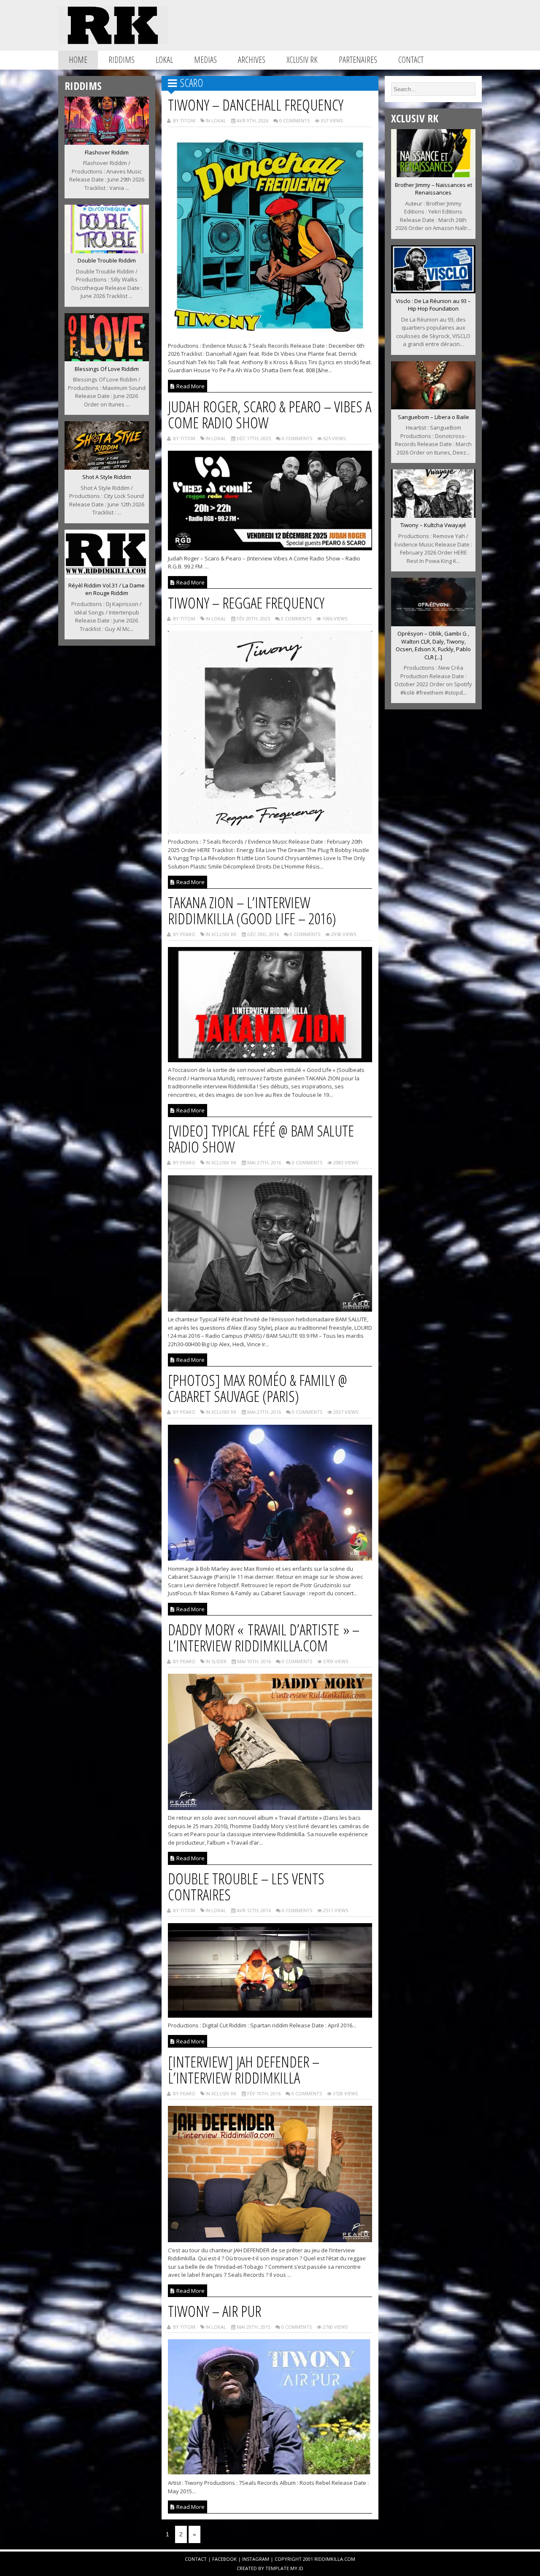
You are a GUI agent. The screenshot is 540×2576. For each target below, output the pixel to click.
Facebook (224, 2559)
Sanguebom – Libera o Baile (433, 417)
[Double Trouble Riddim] (107, 251)
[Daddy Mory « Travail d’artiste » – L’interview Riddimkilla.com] (270, 1808)
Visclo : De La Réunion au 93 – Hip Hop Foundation (433, 305)
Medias (205, 60)
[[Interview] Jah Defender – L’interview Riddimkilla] (270, 2240)
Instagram (256, 2559)
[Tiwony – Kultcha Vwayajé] (433, 515)
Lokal (164, 60)
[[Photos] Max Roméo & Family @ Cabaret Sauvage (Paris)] (270, 1558)
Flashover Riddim (107, 152)
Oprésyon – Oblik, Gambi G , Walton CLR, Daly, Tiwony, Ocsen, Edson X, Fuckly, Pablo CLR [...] (433, 645)
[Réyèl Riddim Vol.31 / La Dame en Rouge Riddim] (107, 575)
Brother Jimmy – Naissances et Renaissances (433, 189)
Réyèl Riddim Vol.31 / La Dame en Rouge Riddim (107, 589)
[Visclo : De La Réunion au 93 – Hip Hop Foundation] (433, 291)
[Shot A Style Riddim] (107, 467)
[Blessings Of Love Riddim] (107, 359)
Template (277, 2568)
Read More (190, 386)
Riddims (121, 60)
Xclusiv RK (302, 60)
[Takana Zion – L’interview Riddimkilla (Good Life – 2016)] (270, 1060)
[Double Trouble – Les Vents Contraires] (270, 2015)
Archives (252, 60)
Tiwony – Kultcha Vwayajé (433, 525)
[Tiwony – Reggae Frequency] (270, 831)
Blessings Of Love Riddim (107, 369)
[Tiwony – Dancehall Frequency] (270, 335)
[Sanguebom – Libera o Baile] (433, 407)
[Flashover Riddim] (107, 142)
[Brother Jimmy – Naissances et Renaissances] (433, 175)
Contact (411, 60)
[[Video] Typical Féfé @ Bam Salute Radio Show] (270, 1309)
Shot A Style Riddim (107, 477)
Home (78, 60)
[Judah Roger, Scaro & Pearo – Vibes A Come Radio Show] (270, 548)
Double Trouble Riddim (107, 260)
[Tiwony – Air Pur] (270, 2473)
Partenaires (358, 60)
